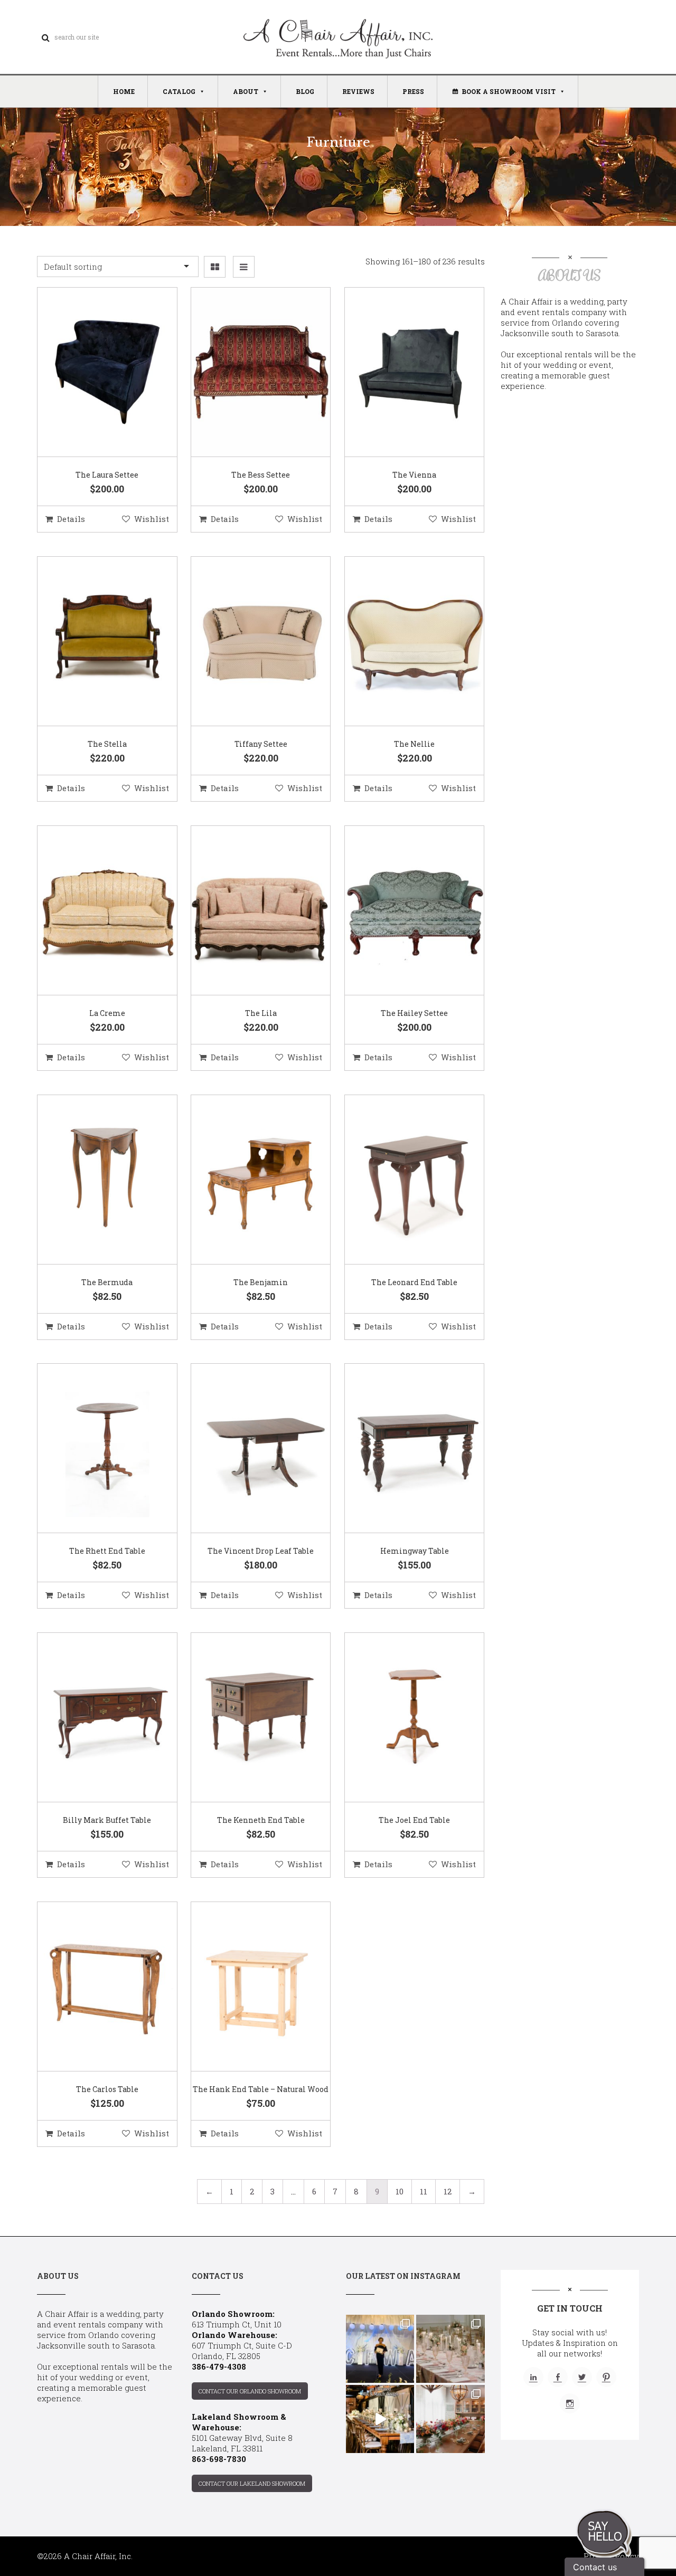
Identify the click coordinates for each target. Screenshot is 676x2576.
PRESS (413, 91)
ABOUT (246, 91)
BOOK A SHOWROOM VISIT (509, 91)
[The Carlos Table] (94, 1987)
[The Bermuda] (94, 1180)
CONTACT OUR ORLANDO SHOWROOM (250, 2391)
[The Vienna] (401, 373)
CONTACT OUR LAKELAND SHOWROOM (252, 2483)
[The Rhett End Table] (94, 1449)
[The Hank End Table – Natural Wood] (248, 1987)
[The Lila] (248, 911)
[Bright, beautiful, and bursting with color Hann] (450, 2419)
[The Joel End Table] (401, 1718)
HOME (124, 91)
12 (448, 2191)
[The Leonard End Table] (401, 1180)
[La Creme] (94, 911)
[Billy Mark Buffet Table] (94, 1718)
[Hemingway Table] (401, 1449)
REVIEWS (358, 91)
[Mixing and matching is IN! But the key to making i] (380, 2419)
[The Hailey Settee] (401, 911)
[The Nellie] (401, 642)
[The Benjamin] (248, 1180)
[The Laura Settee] (94, 373)
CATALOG (179, 91)
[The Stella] (94, 642)
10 (400, 2191)
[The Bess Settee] (248, 373)
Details (71, 519)
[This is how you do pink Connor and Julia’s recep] (450, 2349)
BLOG (305, 91)
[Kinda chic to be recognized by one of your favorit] (380, 2349)
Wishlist (152, 519)
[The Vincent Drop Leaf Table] (248, 1449)
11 (424, 2191)
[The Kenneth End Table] (248, 1718)
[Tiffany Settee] (248, 642)
